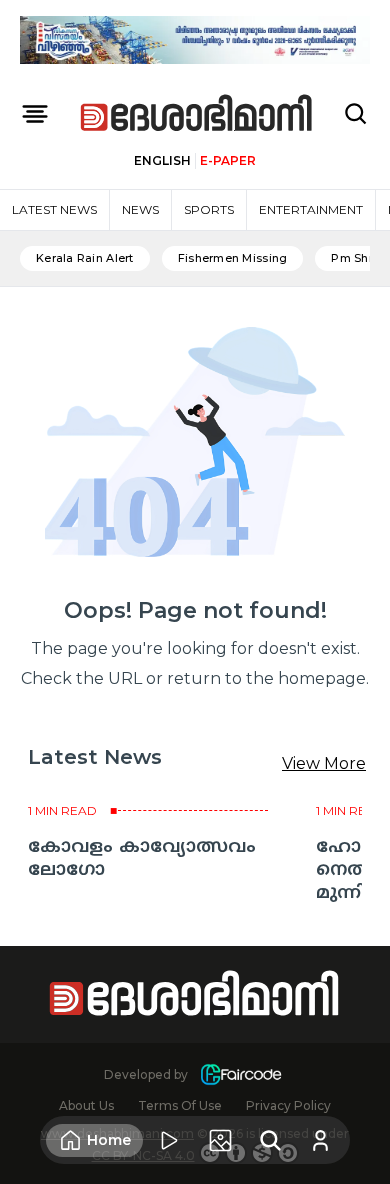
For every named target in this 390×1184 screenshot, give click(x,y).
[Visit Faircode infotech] (241, 1074)
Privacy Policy (288, 1105)
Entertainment (311, 209)
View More (324, 763)
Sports (209, 209)
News (140, 209)
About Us (86, 1105)
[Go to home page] (197, 114)
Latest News (54, 209)
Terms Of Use (180, 1105)
